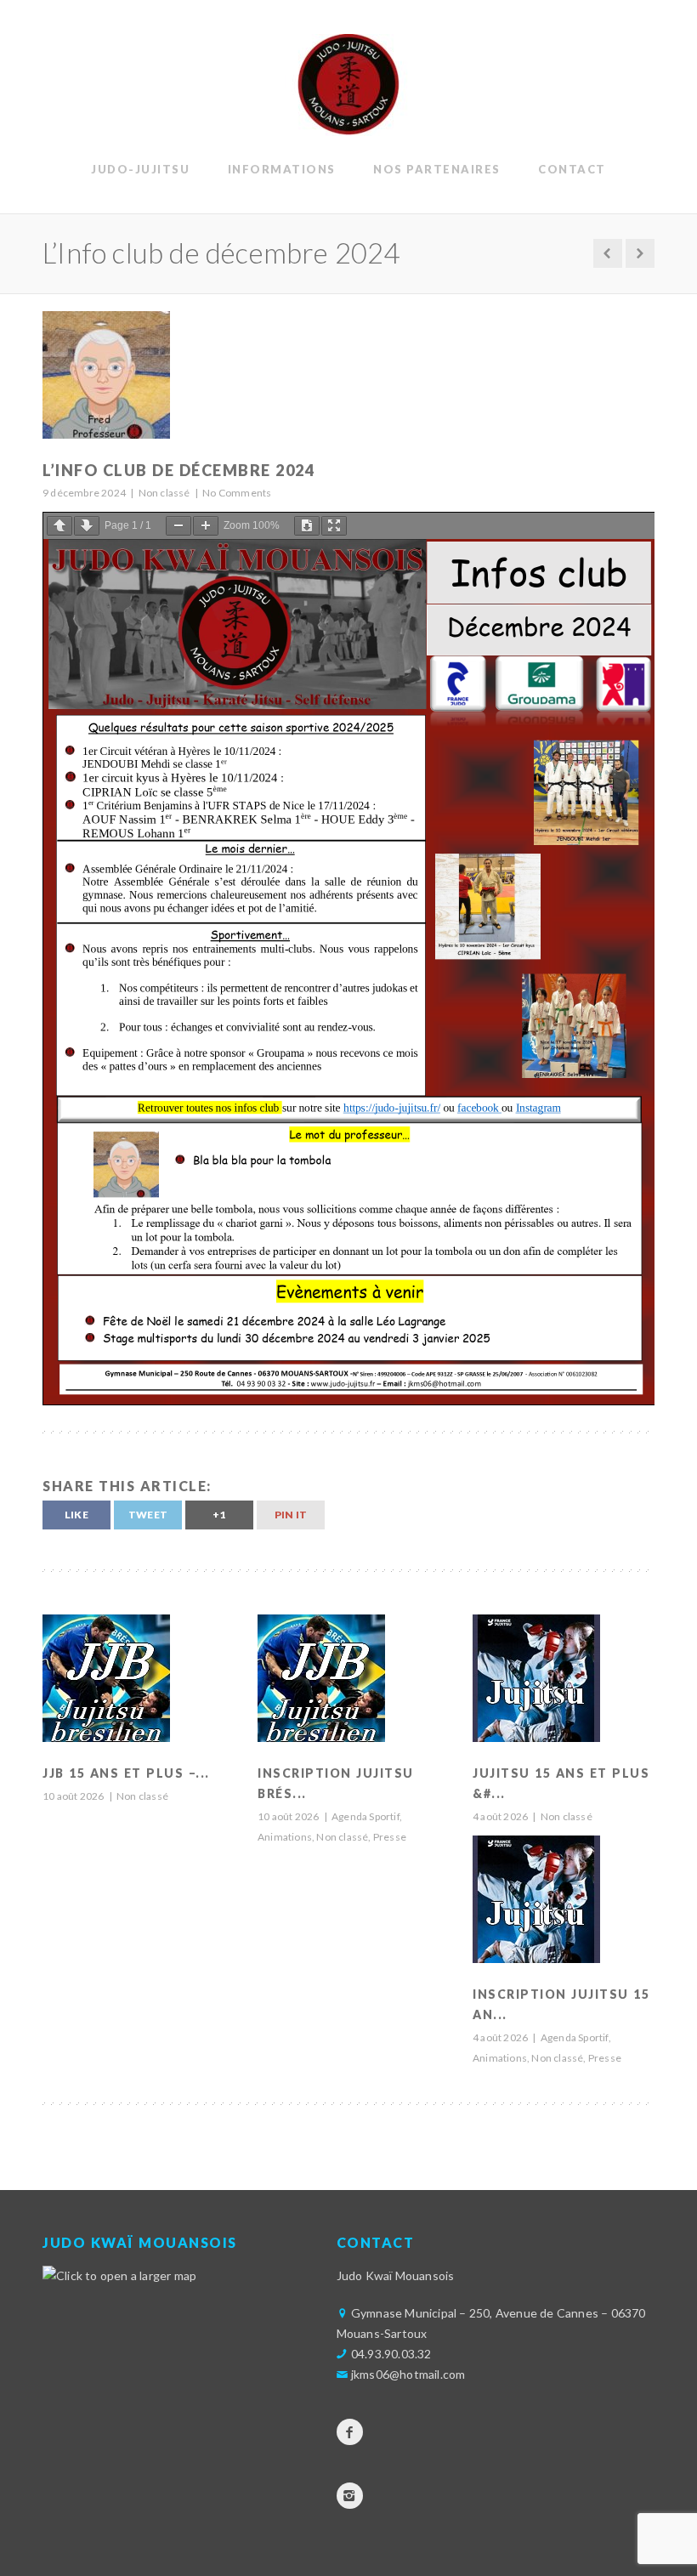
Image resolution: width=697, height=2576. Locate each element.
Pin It (291, 1515)
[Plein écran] (334, 526)
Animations (285, 1837)
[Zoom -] (178, 526)
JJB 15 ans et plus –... (126, 1773)
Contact (572, 169)
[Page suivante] (87, 526)
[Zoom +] (206, 526)
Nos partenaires (437, 169)
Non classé (164, 493)
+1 (219, 1515)
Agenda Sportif (365, 1816)
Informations (282, 169)
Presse (390, 1837)
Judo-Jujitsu (140, 169)
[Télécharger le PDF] (307, 526)
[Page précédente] (59, 526)
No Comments (237, 493)
